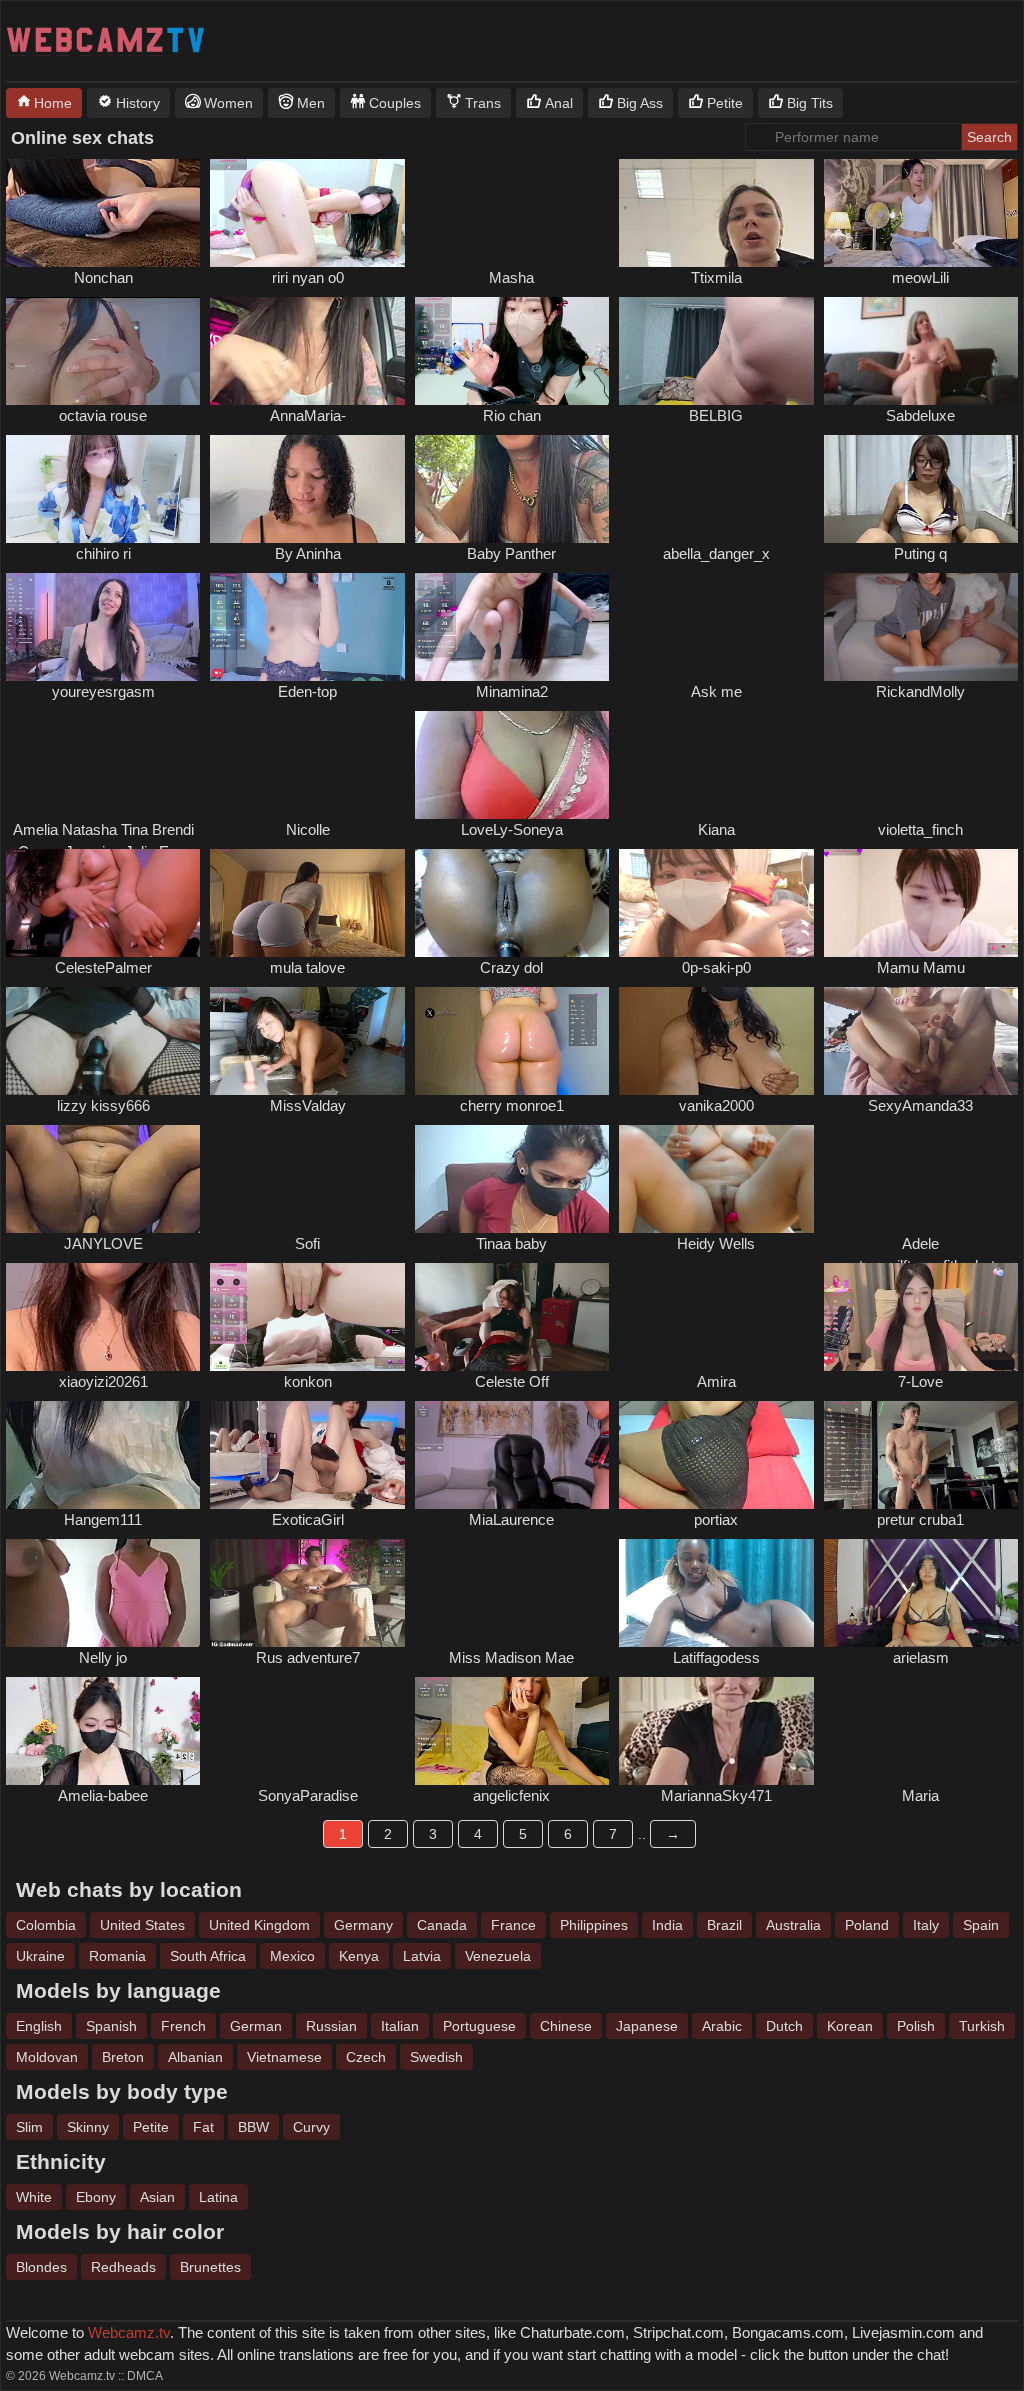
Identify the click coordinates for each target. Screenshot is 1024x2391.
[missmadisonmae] (512, 1593)
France (513, 1925)
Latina (218, 2197)
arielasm (921, 1657)
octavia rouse (103, 415)
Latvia (422, 1956)
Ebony (96, 2197)
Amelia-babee (103, 1795)
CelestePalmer (103, 967)
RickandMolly (920, 691)
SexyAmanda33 (920, 1105)
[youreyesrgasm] (103, 627)
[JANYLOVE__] (103, 1179)
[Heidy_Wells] (716, 1179)
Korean (850, 2026)
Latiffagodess (716, 1657)
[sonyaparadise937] (307, 1731)
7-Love (920, 1381)
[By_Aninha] (307, 489)
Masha (511, 277)
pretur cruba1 (920, 1519)
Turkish (982, 2026)
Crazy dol (511, 967)
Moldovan (47, 2057)
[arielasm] (921, 1593)
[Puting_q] (921, 489)
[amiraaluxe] (716, 1317)
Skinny (88, 2127)
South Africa (208, 1956)
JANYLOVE (103, 1243)
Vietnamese (284, 2057)
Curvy (311, 2127)
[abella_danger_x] (716, 489)
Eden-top (307, 691)
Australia (793, 1925)
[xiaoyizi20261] (103, 1317)
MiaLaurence (511, 1519)
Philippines (594, 1925)
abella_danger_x (716, 553)
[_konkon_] (307, 1317)
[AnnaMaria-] (307, 351)
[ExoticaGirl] (307, 1455)
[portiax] (716, 1455)
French (183, 2026)
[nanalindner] (716, 765)
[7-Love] (921, 1317)
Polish (916, 2026)
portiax (716, 1519)
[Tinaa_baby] (512, 1179)
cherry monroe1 (512, 1105)
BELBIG (716, 415)
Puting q (920, 553)
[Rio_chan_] (512, 351)
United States (142, 1925)
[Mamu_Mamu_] (921, 903)
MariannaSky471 (716, 1795)
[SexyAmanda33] (921, 1041)
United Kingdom (259, 1925)
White (34, 2197)
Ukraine (40, 1956)
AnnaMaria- (308, 415)
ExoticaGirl (308, 1519)
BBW (253, 2127)
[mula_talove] (307, 903)
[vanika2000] (716, 1041)
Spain (981, 1925)
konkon (308, 1381)
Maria (920, 1795)
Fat (203, 2127)
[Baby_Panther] (512, 489)
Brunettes (210, 2267)
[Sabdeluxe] (921, 351)
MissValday (308, 1105)
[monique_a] (716, 627)
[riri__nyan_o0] (307, 213)
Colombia (46, 1925)
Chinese (566, 2026)
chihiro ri (103, 553)
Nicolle (308, 829)
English (39, 2026)
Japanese (647, 2026)
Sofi (307, 1243)
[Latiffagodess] (716, 1593)
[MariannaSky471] (716, 1731)
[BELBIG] (716, 351)
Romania (117, 1956)
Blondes (41, 2267)
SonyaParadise (308, 1795)
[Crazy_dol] (512, 903)
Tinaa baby (511, 1243)
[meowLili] (921, 213)
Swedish (436, 2057)
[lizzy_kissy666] (103, 1041)
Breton (123, 2057)
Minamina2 (512, 691)
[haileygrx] (512, 213)
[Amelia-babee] (103, 1731)
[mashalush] (307, 765)
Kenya (359, 1956)
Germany (363, 1925)
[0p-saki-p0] (716, 903)
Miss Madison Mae (511, 1657)
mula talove (307, 967)
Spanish (111, 2026)
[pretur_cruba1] (921, 1455)
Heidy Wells (716, 1243)
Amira (716, 1381)
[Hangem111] (103, 1455)
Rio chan (512, 415)
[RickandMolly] (921, 627)
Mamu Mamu (921, 967)
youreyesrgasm (103, 691)
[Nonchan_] (103, 213)
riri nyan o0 (308, 277)
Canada (442, 1925)
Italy (926, 1925)
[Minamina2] (512, 627)
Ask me (716, 691)
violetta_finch (920, 829)
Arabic (722, 2026)
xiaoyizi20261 (103, 1381)
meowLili (920, 277)
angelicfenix (511, 1795)
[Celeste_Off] (512, 1317)
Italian (400, 2026)
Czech (366, 2057)
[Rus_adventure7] (307, 1593)
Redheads (123, 2267)
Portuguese (479, 2026)
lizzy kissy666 (103, 1105)
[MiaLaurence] (512, 1455)
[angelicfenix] (512, 1731)
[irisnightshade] (921, 1731)
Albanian (195, 2057)
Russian (331, 2026)
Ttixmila (716, 277)
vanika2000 (716, 1105)
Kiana (716, 829)
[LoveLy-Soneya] (512, 765)
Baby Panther (511, 553)
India (667, 1925)
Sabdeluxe (920, 415)
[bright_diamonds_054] (103, 765)
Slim (29, 2127)
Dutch (784, 2026)
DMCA (145, 2376)
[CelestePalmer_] (103, 903)
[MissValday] (307, 1041)
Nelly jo (103, 1657)
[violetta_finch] (921, 765)
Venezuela (498, 1956)
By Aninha (308, 553)
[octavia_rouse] (103, 351)
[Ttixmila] (716, 213)
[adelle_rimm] (921, 1179)
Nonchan (103, 277)
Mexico (292, 1956)
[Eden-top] (307, 627)
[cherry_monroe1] (512, 1041)
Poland (867, 1925)
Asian (157, 2197)
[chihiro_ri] (103, 489)
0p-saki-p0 (716, 967)
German (256, 2026)
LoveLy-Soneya (512, 829)
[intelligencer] (307, 1179)
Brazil (724, 1925)
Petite (151, 2127)
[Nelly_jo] (103, 1593)
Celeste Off (512, 1381)
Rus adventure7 (308, 1657)
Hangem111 (103, 1519)
